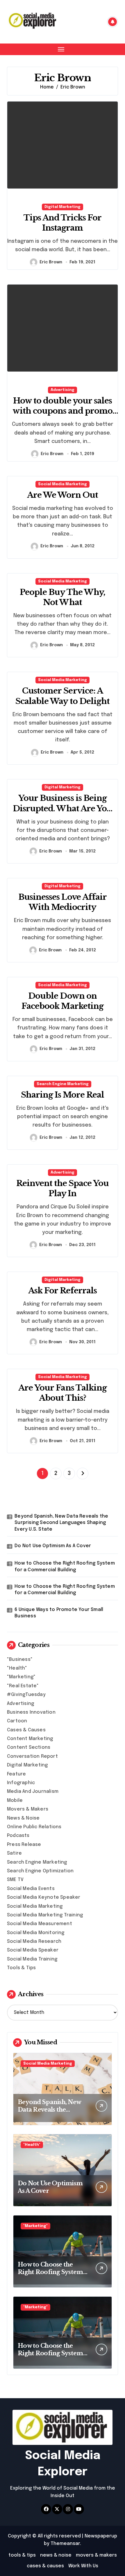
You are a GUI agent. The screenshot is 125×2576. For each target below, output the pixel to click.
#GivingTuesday (26, 1695)
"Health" (17, 1668)
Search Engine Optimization (40, 1871)
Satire (14, 1853)
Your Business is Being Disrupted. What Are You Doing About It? (63, 808)
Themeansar (65, 2544)
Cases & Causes (26, 1730)
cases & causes (45, 2566)
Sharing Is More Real (63, 1095)
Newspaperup (101, 2536)
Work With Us (83, 2566)
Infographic (21, 1783)
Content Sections (29, 1747)
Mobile (15, 1801)
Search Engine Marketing (63, 1084)
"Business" (20, 1660)
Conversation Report (32, 1756)
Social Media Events (31, 1889)
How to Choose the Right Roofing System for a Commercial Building (65, 1566)
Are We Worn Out (63, 495)
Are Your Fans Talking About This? (63, 1393)
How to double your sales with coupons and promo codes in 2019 (63, 411)
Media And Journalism (33, 1792)
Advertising (63, 390)
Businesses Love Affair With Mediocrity (63, 902)
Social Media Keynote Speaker (44, 1897)
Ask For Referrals (63, 1291)
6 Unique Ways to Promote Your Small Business (59, 1613)
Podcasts (18, 1836)
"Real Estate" (23, 1686)
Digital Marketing (63, 207)
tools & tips (22, 2555)
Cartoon (17, 1721)
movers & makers (96, 2555)
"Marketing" (21, 1677)
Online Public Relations (34, 1827)
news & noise (56, 2555)
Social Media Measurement (40, 1924)
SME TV (15, 1880)
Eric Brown (51, 262)
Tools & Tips (21, 1968)
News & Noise (23, 1818)
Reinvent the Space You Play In (63, 1188)
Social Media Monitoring (36, 1933)
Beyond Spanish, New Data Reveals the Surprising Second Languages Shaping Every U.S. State (61, 1523)
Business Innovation (31, 1712)
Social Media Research (34, 1941)
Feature (16, 1774)
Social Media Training (32, 1959)
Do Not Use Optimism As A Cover (53, 1546)
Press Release (24, 1845)
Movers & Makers (28, 1809)
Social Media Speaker (33, 1950)
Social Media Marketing (63, 484)
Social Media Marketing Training (45, 1915)
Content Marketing (30, 1739)
